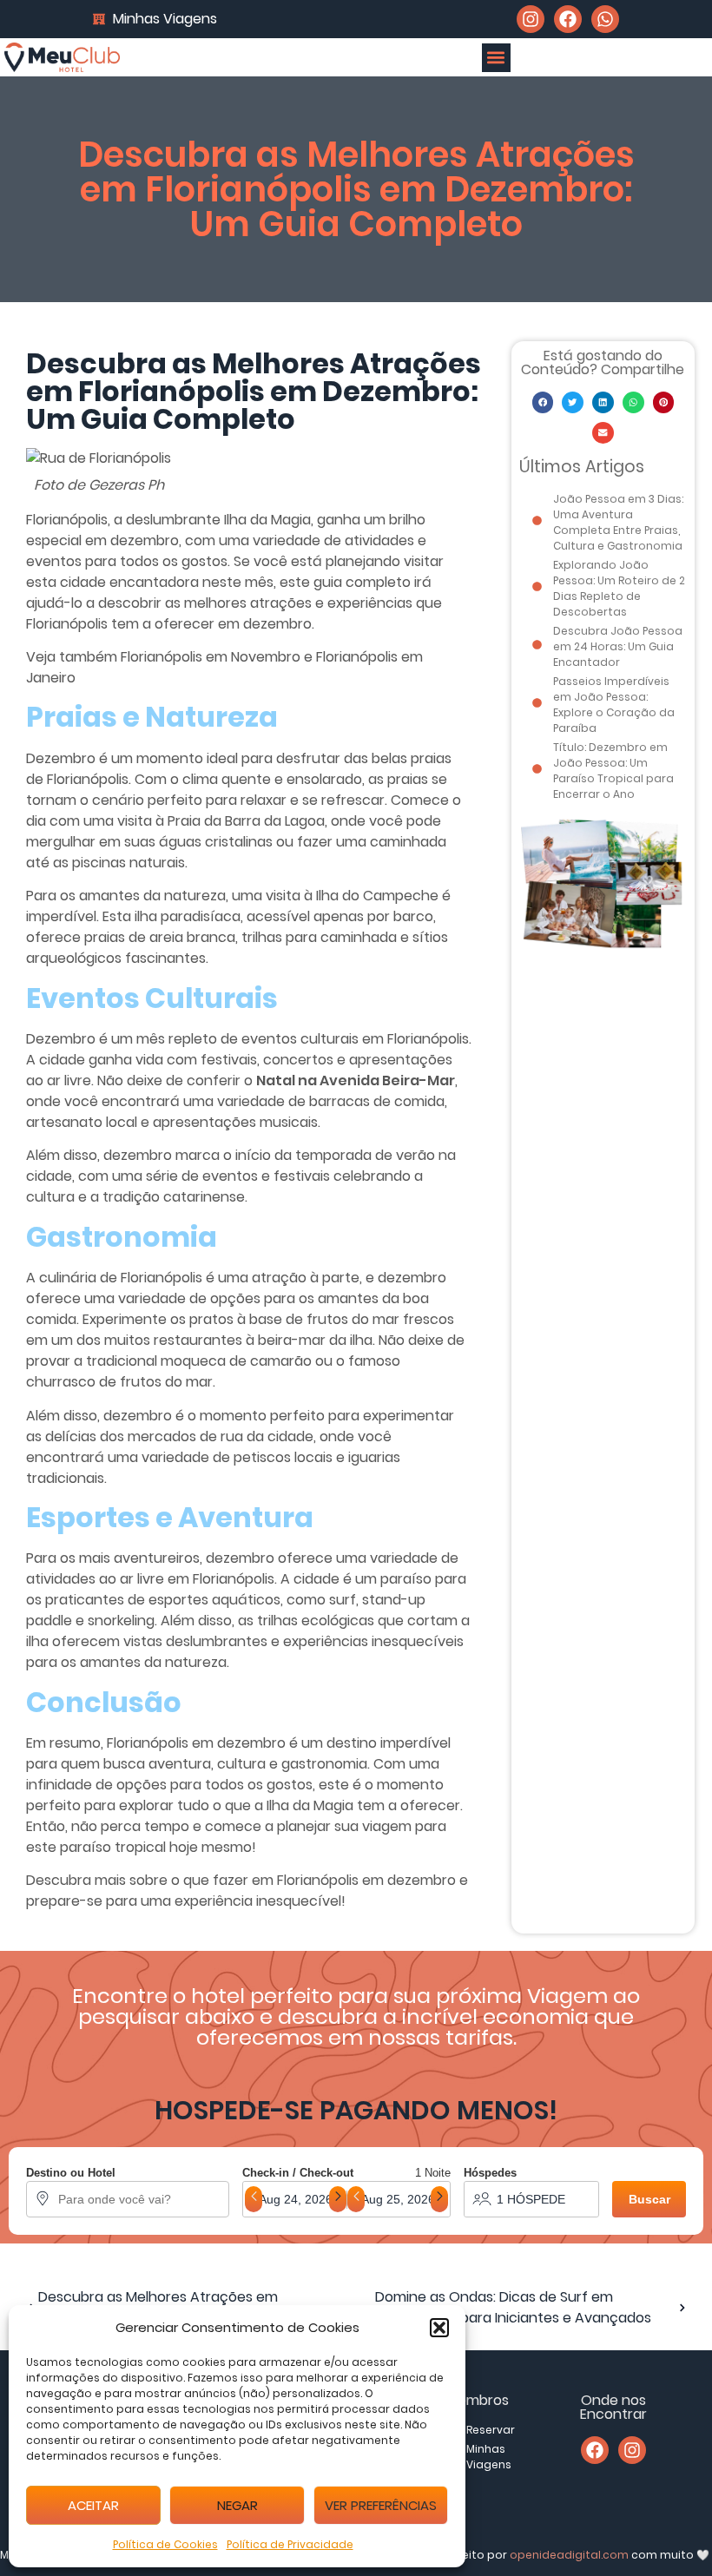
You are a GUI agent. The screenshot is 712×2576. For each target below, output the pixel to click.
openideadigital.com (569, 2555)
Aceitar (93, 2505)
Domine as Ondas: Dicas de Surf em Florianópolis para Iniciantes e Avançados (513, 2307)
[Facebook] (568, 19)
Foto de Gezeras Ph (99, 485)
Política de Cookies (165, 2544)
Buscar (649, 2199)
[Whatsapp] (605, 19)
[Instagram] (531, 19)
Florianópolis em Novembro (211, 657)
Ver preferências (381, 2505)
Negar (237, 2505)
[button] (439, 2328)
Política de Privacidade (290, 2544)
